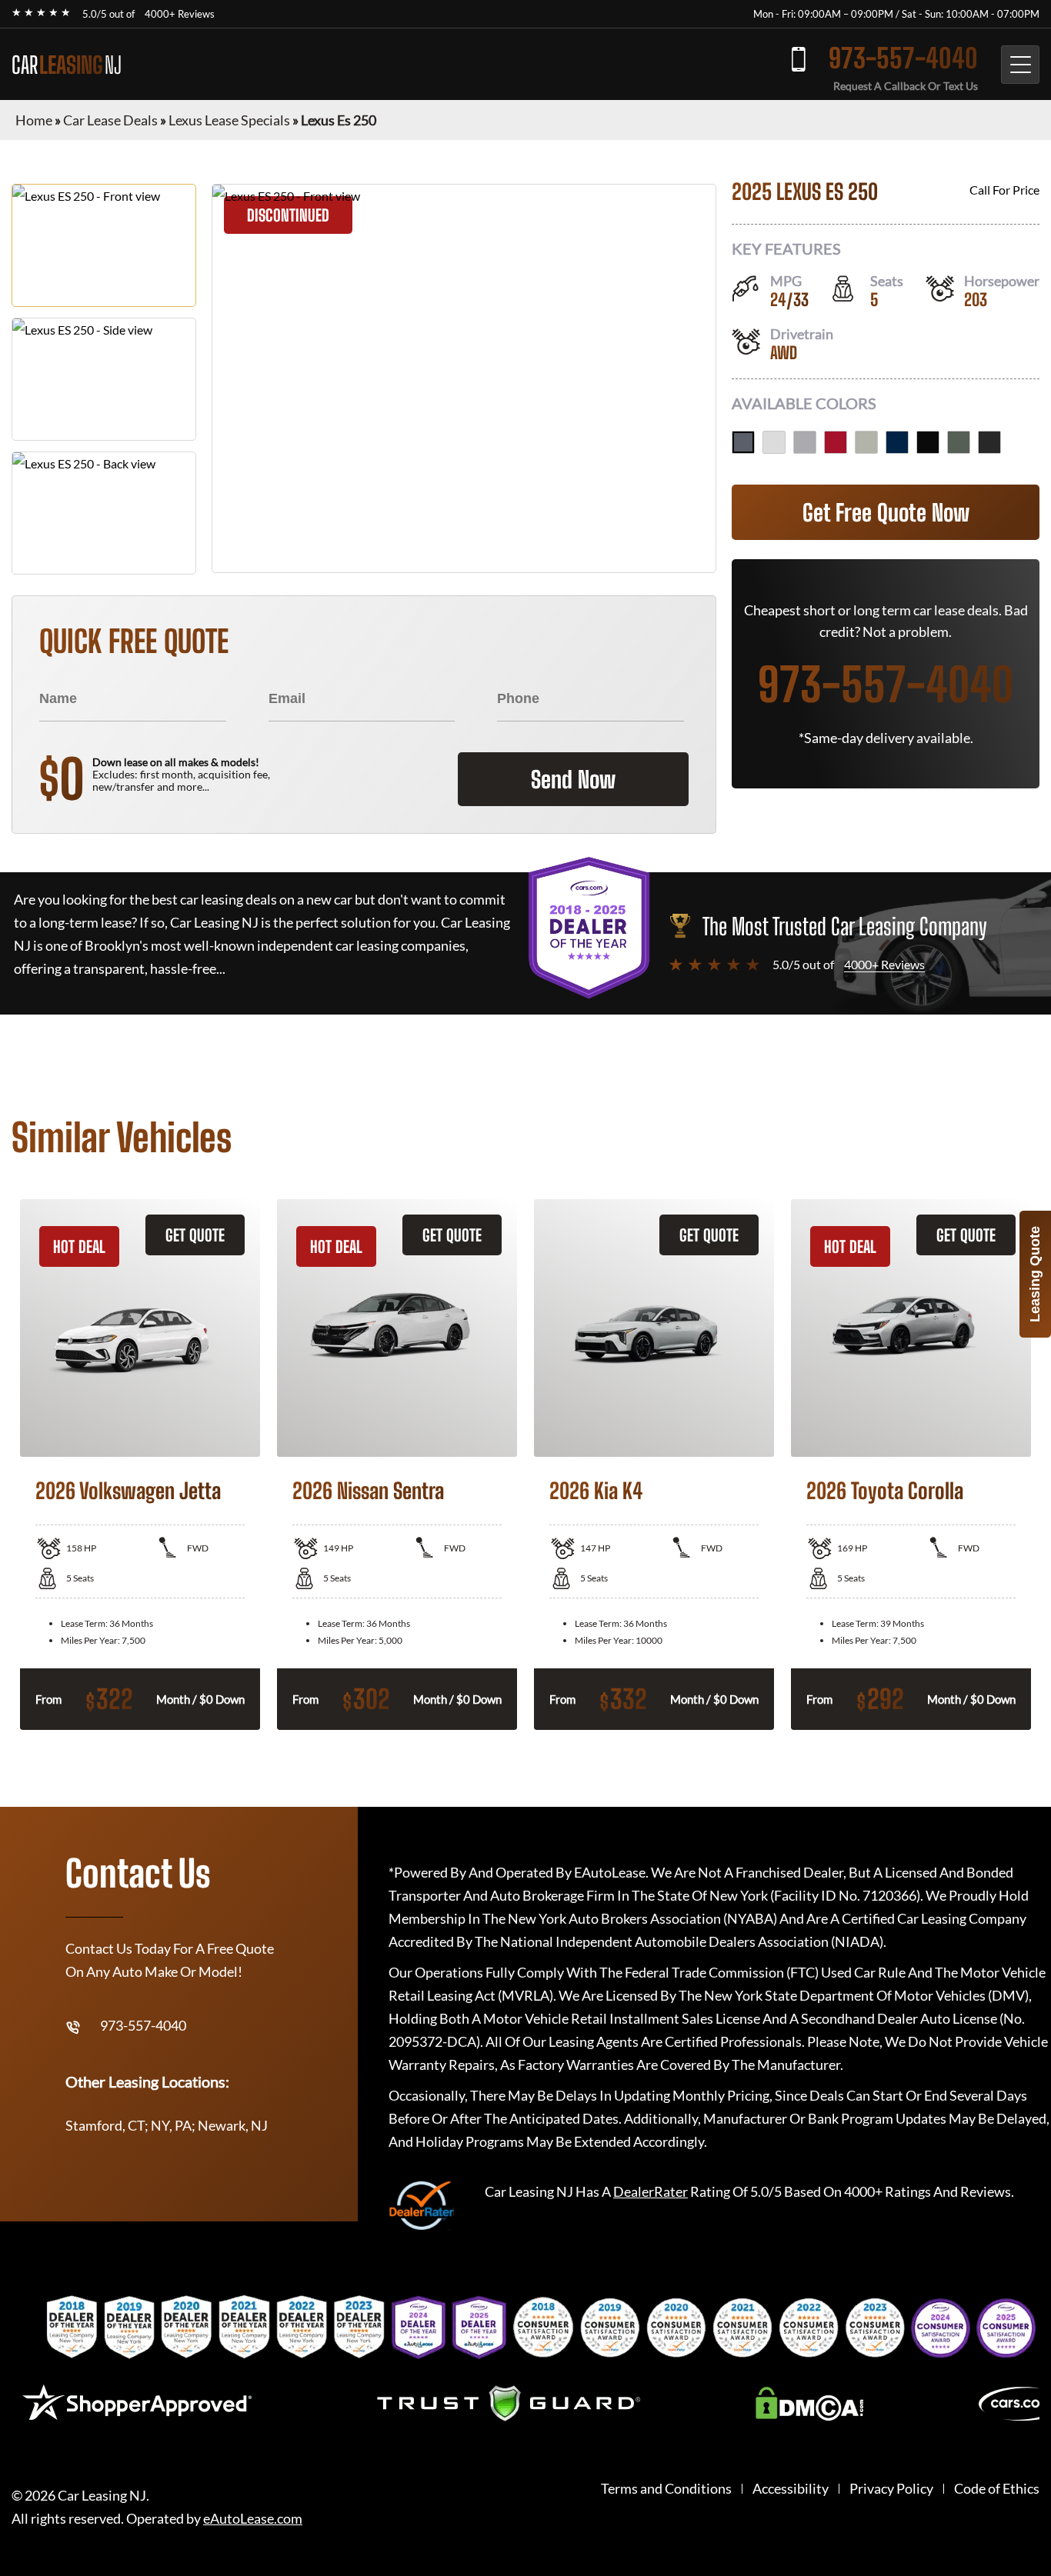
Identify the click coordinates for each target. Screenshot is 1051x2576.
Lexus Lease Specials (229, 120)
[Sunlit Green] (959, 442)
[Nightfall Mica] (897, 442)
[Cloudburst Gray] (743, 442)
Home (34, 120)
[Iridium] (805, 442)
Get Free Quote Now (886, 512)
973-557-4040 (903, 58)
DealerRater (651, 2191)
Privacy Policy (891, 2489)
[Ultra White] (774, 442)
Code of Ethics (997, 2489)
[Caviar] (989, 442)
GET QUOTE (195, 1235)
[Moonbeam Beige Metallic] (866, 442)
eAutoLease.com (253, 2519)
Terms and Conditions (666, 2489)
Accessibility (791, 2489)
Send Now (573, 779)
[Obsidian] (928, 442)
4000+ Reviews (180, 14)
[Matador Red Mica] (836, 442)
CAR (67, 65)
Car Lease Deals (110, 120)
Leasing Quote (1035, 1274)
